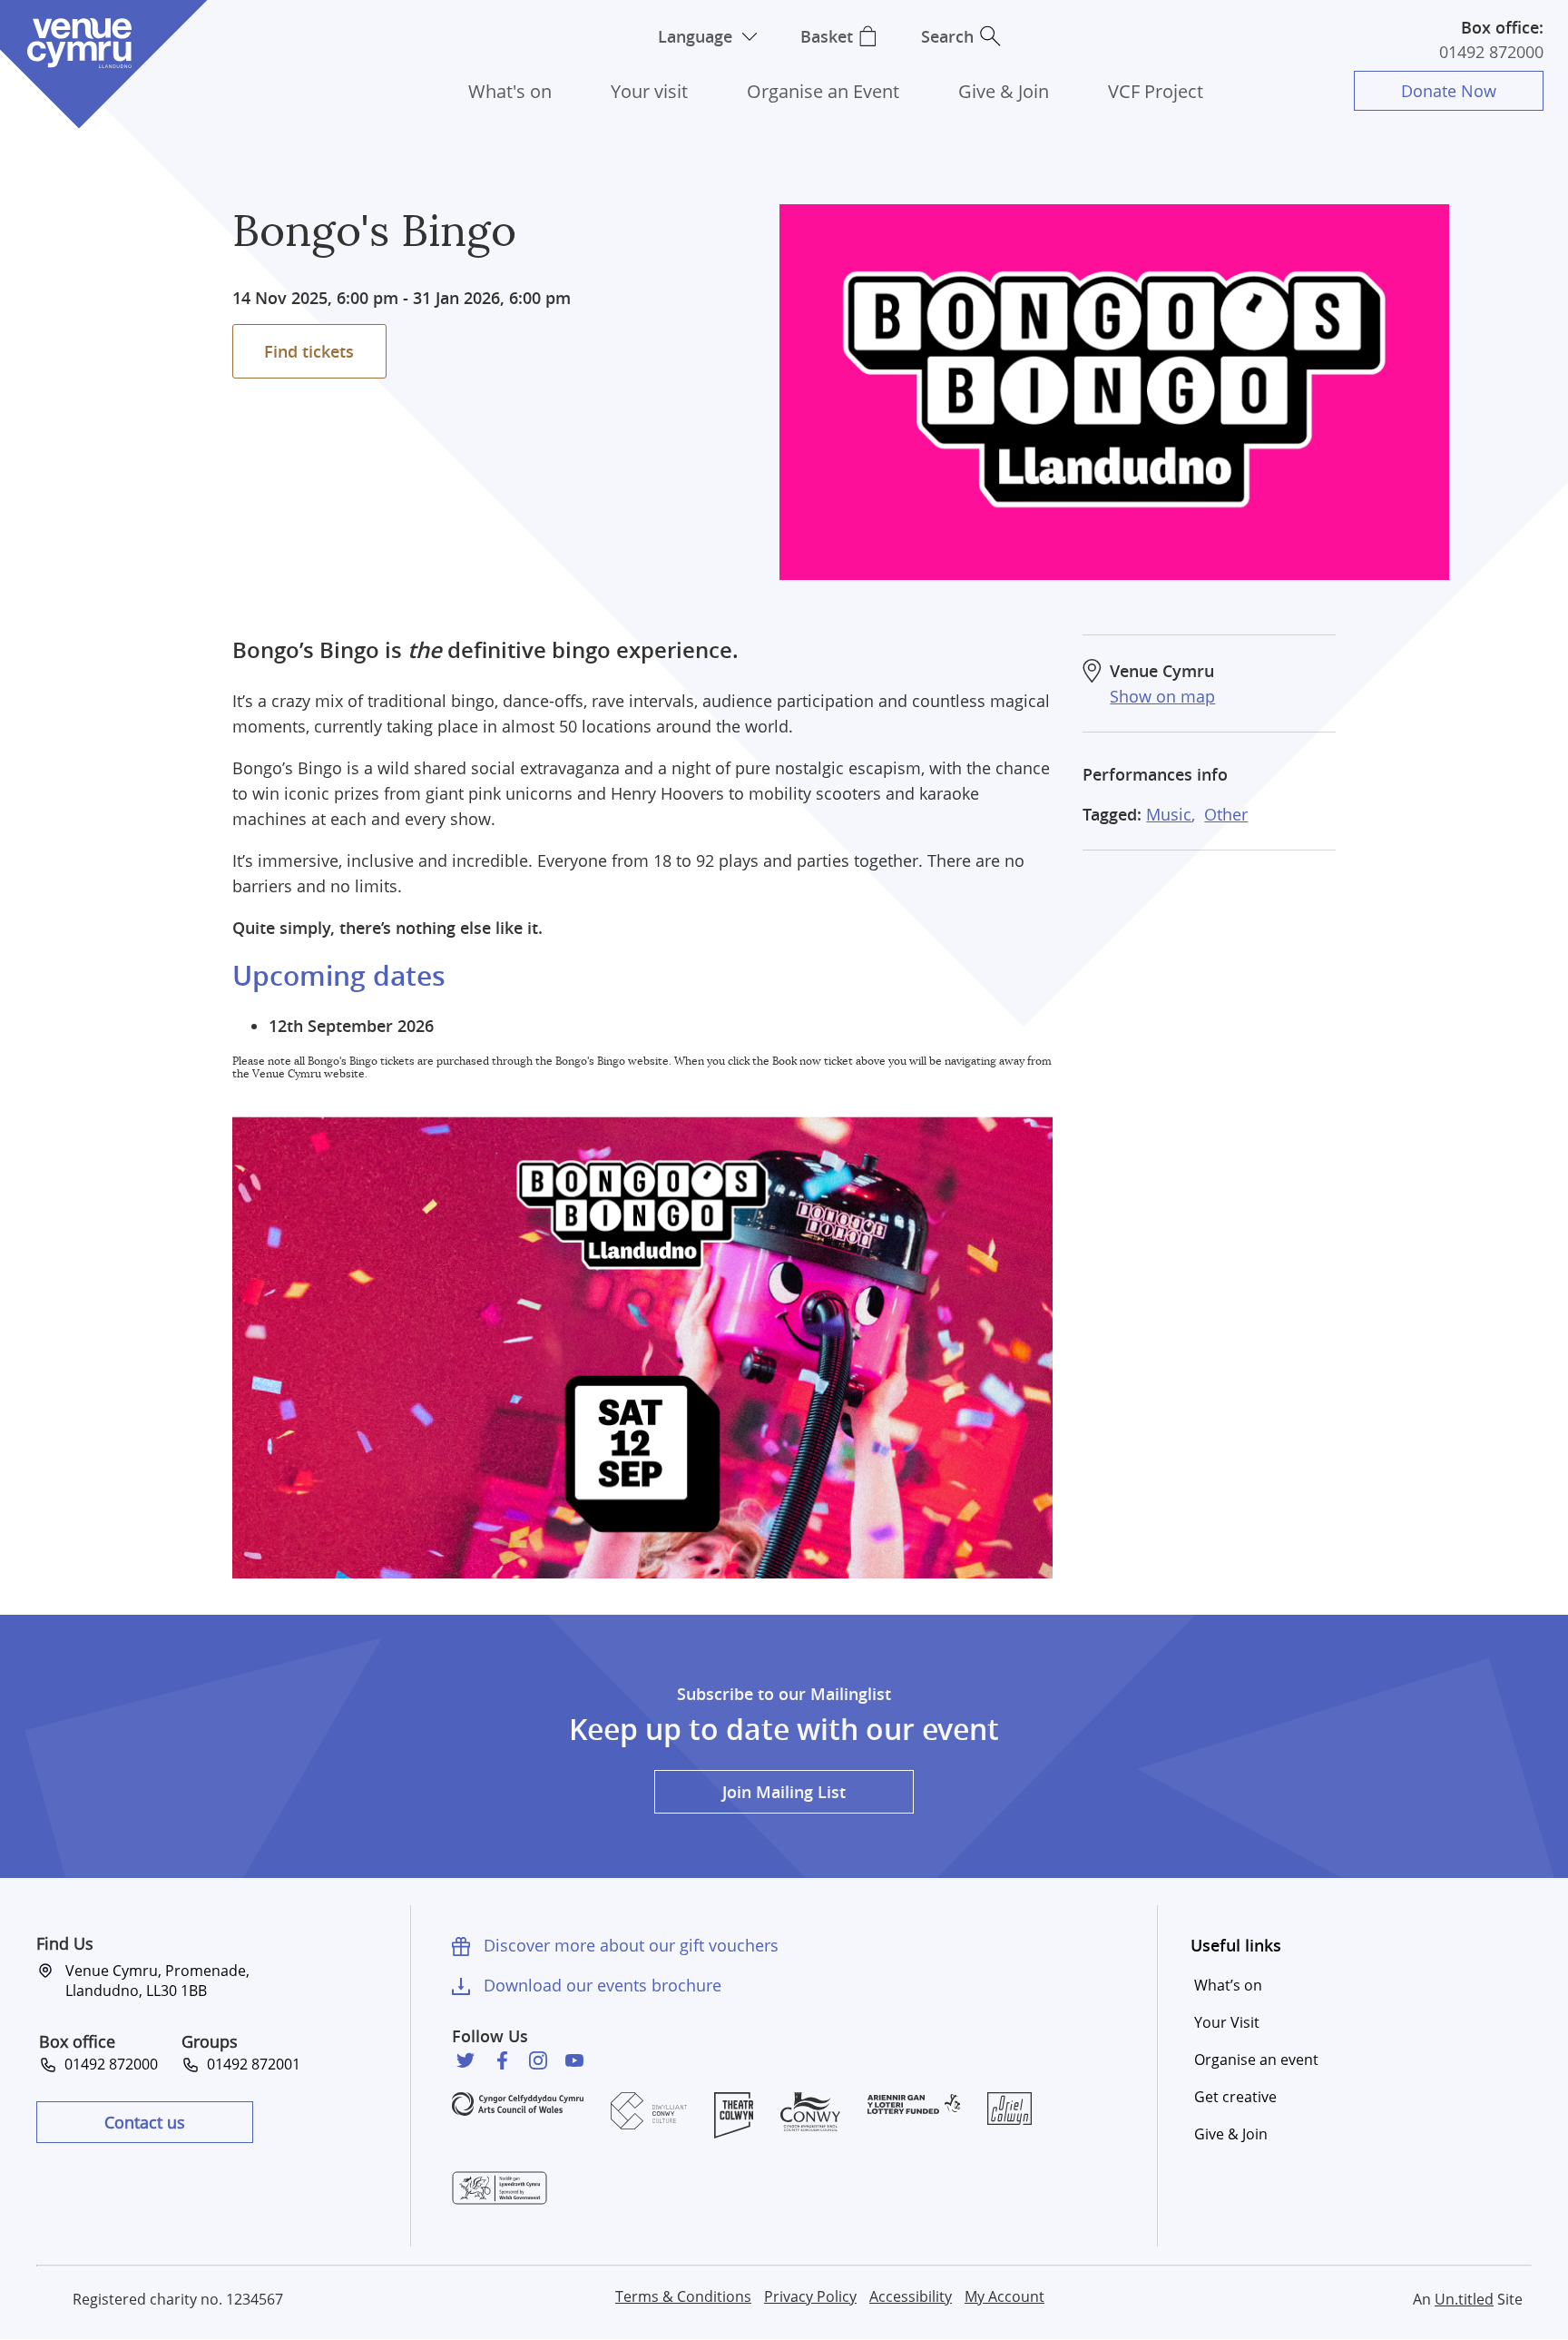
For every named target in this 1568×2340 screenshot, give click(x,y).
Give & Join (1004, 91)
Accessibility (911, 2296)
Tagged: (1112, 814)
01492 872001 (250, 2064)
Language (695, 36)
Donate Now (1449, 91)
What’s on (1228, 1985)
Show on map (1162, 696)
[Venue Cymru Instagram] (538, 2060)
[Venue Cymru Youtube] (574, 2060)
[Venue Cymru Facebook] (502, 2060)
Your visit (649, 91)
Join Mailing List (784, 1792)
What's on (510, 91)
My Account (1004, 2296)
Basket (827, 36)
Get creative (1235, 2097)
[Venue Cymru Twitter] (465, 2060)
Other (1226, 814)
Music (1169, 814)
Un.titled (1464, 2299)
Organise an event (1256, 2060)
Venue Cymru (79, 43)
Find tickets (309, 351)
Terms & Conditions (683, 2296)
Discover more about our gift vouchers (631, 1945)
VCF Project (1156, 91)
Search (947, 36)
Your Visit (1227, 2022)
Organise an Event (823, 91)
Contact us (145, 2122)
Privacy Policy (810, 2296)
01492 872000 (1491, 52)
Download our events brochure (603, 1985)
